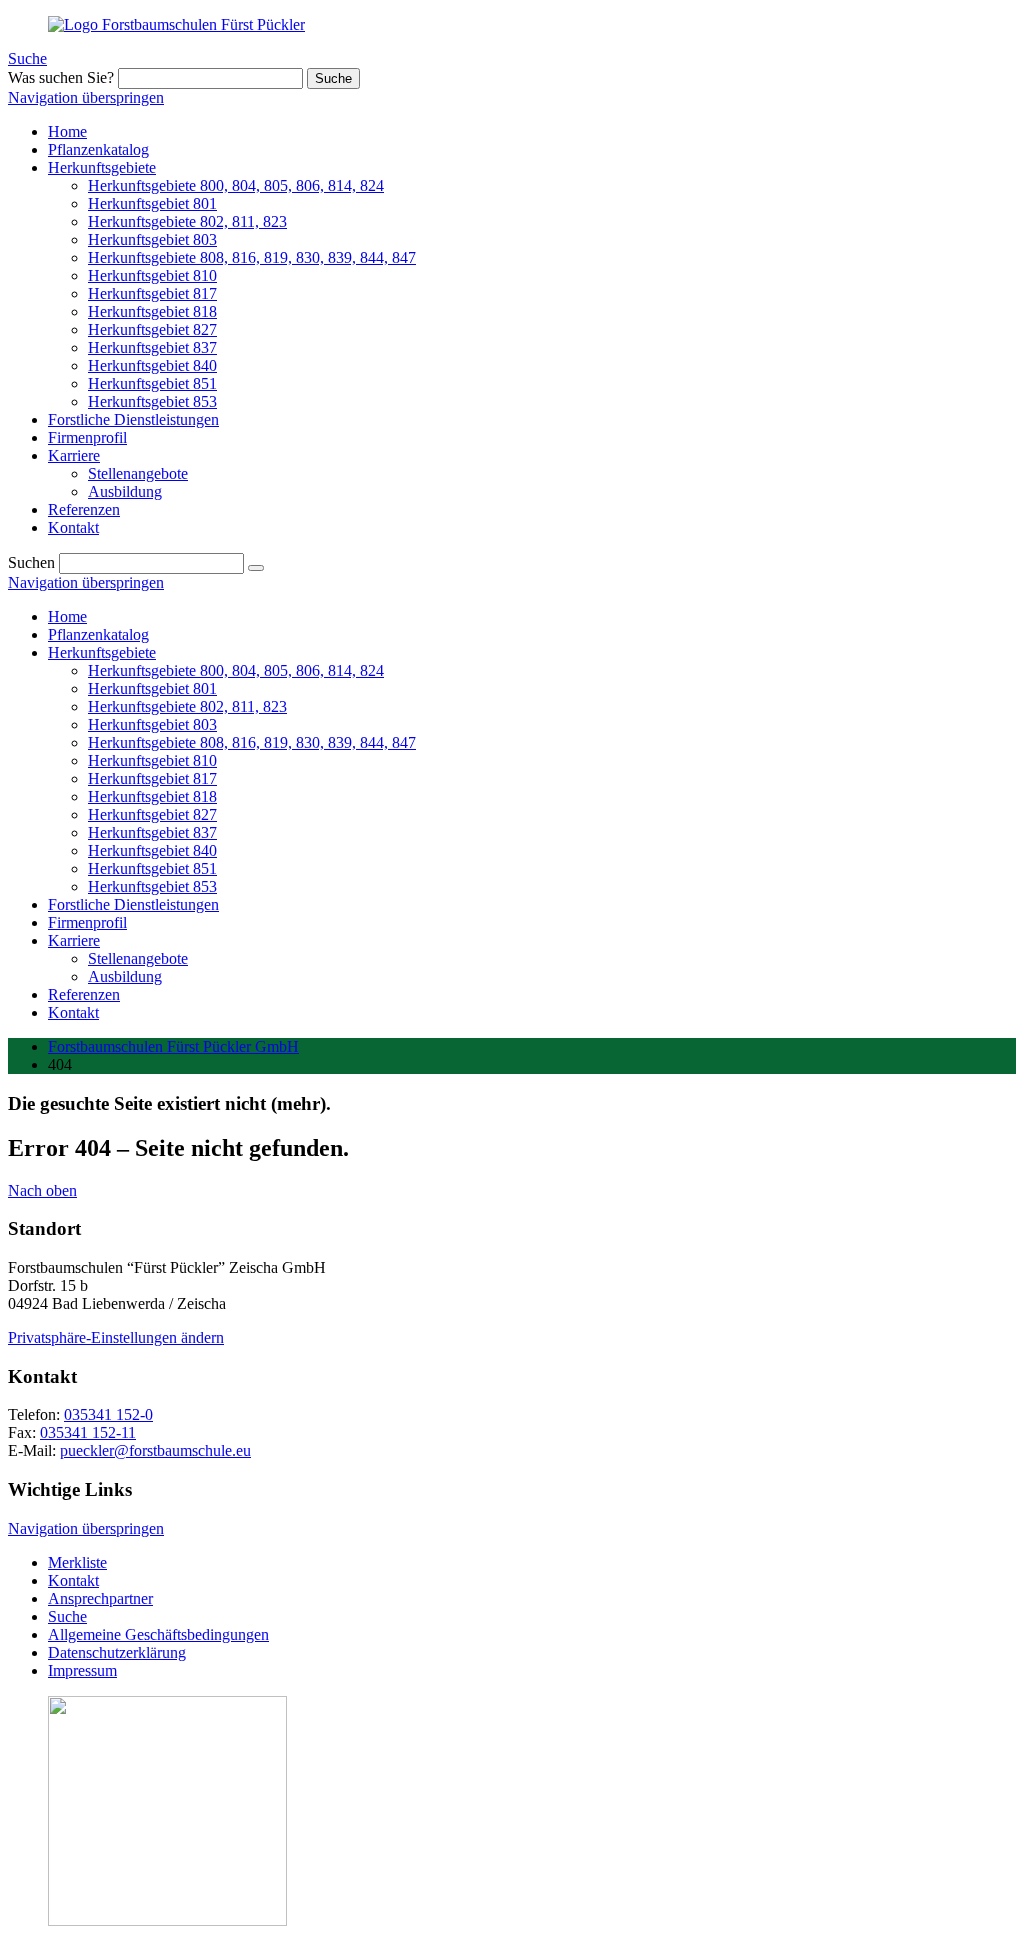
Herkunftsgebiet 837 (152, 832)
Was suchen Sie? (61, 77)
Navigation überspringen (86, 97)
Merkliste (77, 1562)
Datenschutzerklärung (117, 1652)
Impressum (82, 1670)
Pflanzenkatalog (98, 634)
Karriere (74, 940)
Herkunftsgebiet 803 (152, 724)
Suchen (31, 562)
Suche (27, 58)
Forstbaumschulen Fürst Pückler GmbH (173, 1046)
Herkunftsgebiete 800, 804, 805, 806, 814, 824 (236, 670)
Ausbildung (125, 976)
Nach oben (42, 1190)
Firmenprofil (87, 922)
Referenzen (84, 994)
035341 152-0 (108, 1414)
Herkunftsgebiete (102, 652)
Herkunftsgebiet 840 (152, 850)
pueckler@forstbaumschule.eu (155, 1450)
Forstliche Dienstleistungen (133, 904)
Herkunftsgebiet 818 (152, 796)
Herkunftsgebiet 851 (152, 868)
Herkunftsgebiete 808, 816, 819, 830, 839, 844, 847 (252, 742)
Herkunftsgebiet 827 (152, 814)
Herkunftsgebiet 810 (152, 760)
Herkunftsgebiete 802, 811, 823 (187, 706)
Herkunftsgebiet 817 (152, 778)
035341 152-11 (88, 1432)
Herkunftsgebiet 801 (152, 688)
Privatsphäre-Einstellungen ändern (116, 1337)
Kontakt (73, 1012)
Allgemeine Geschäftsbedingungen (158, 1634)
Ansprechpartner (100, 1598)
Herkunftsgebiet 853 (152, 886)
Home (67, 616)
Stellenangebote (138, 958)
